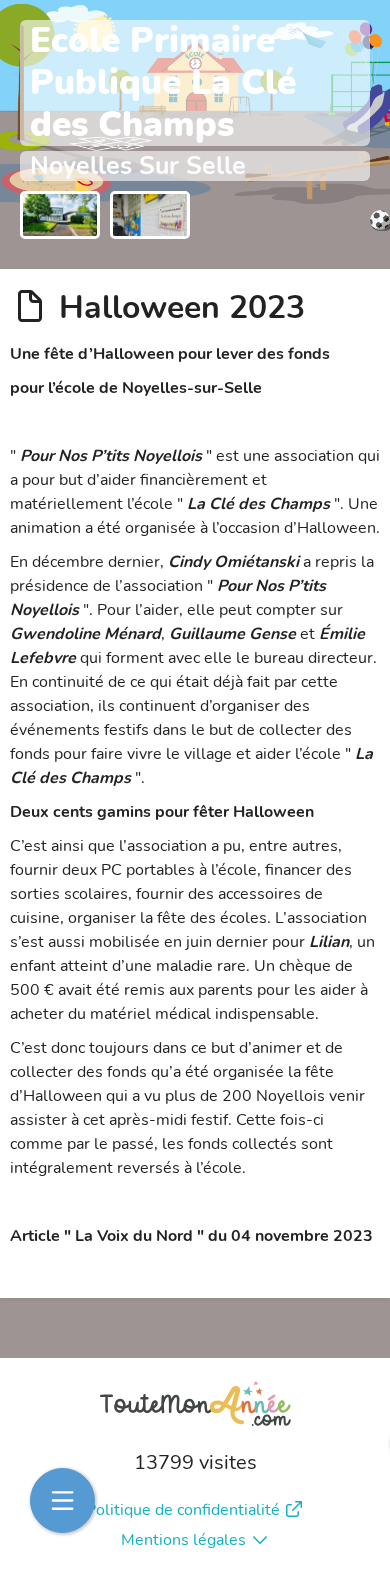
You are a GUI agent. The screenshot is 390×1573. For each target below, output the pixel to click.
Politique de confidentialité (183, 1510)
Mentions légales (183, 1540)
